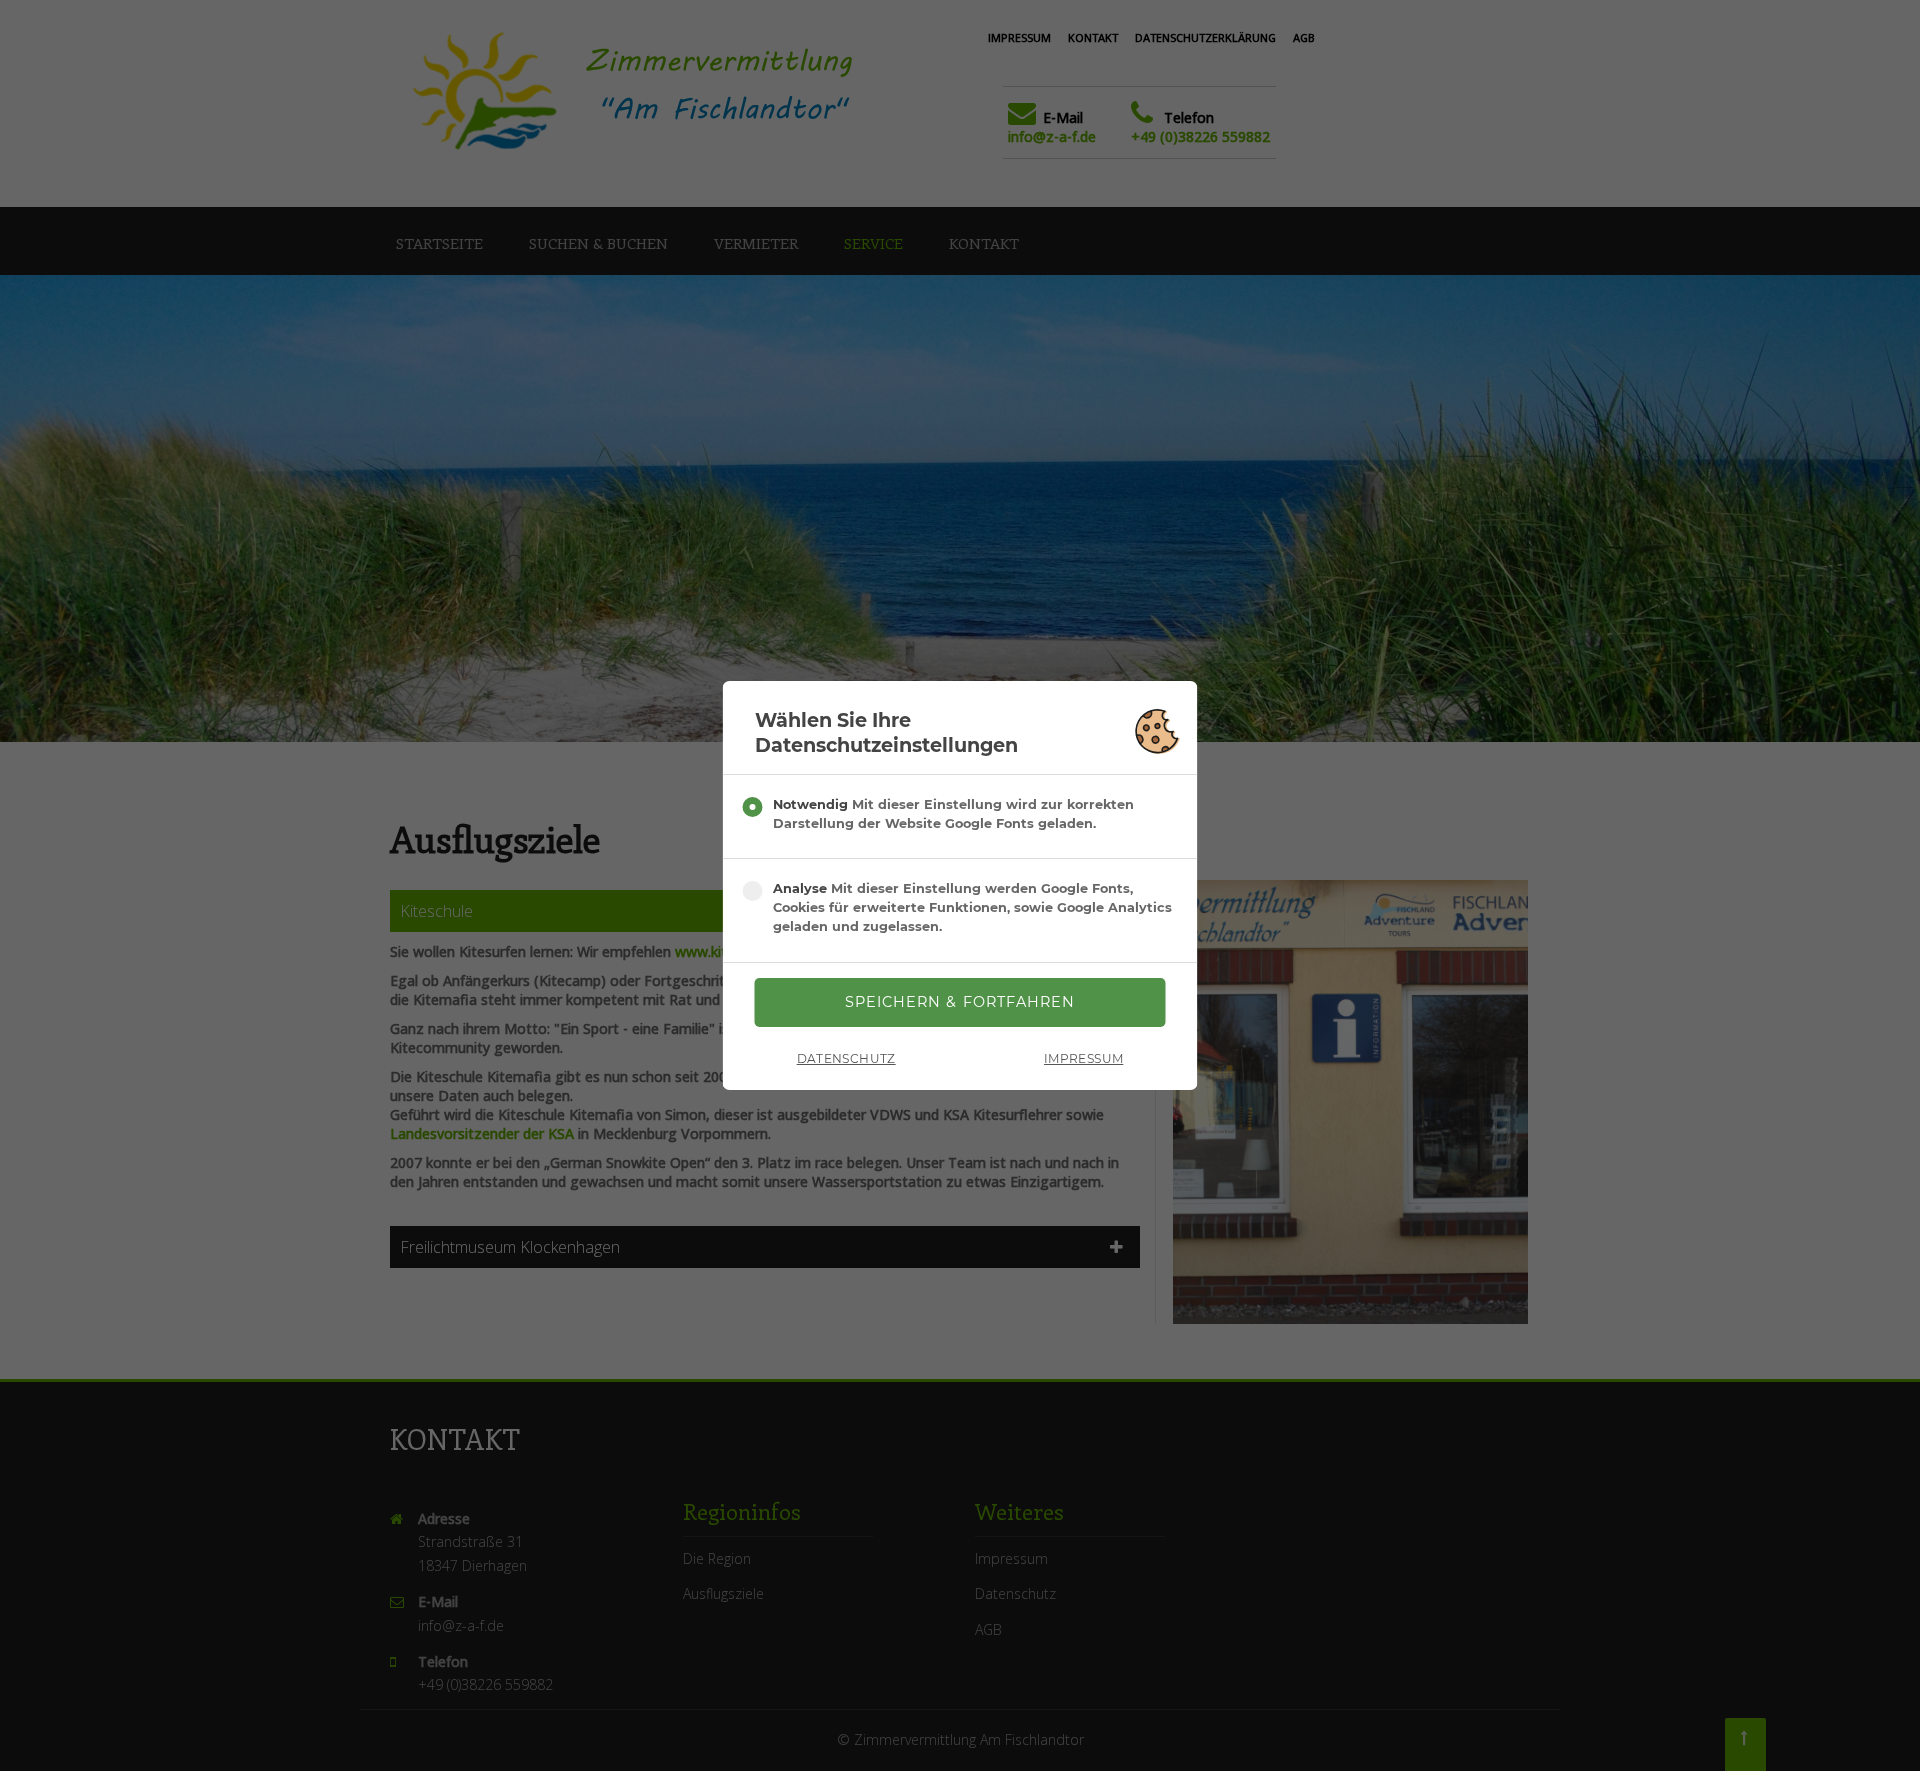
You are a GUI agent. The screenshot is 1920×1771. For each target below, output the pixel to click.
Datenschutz (846, 1058)
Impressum (1083, 1058)
